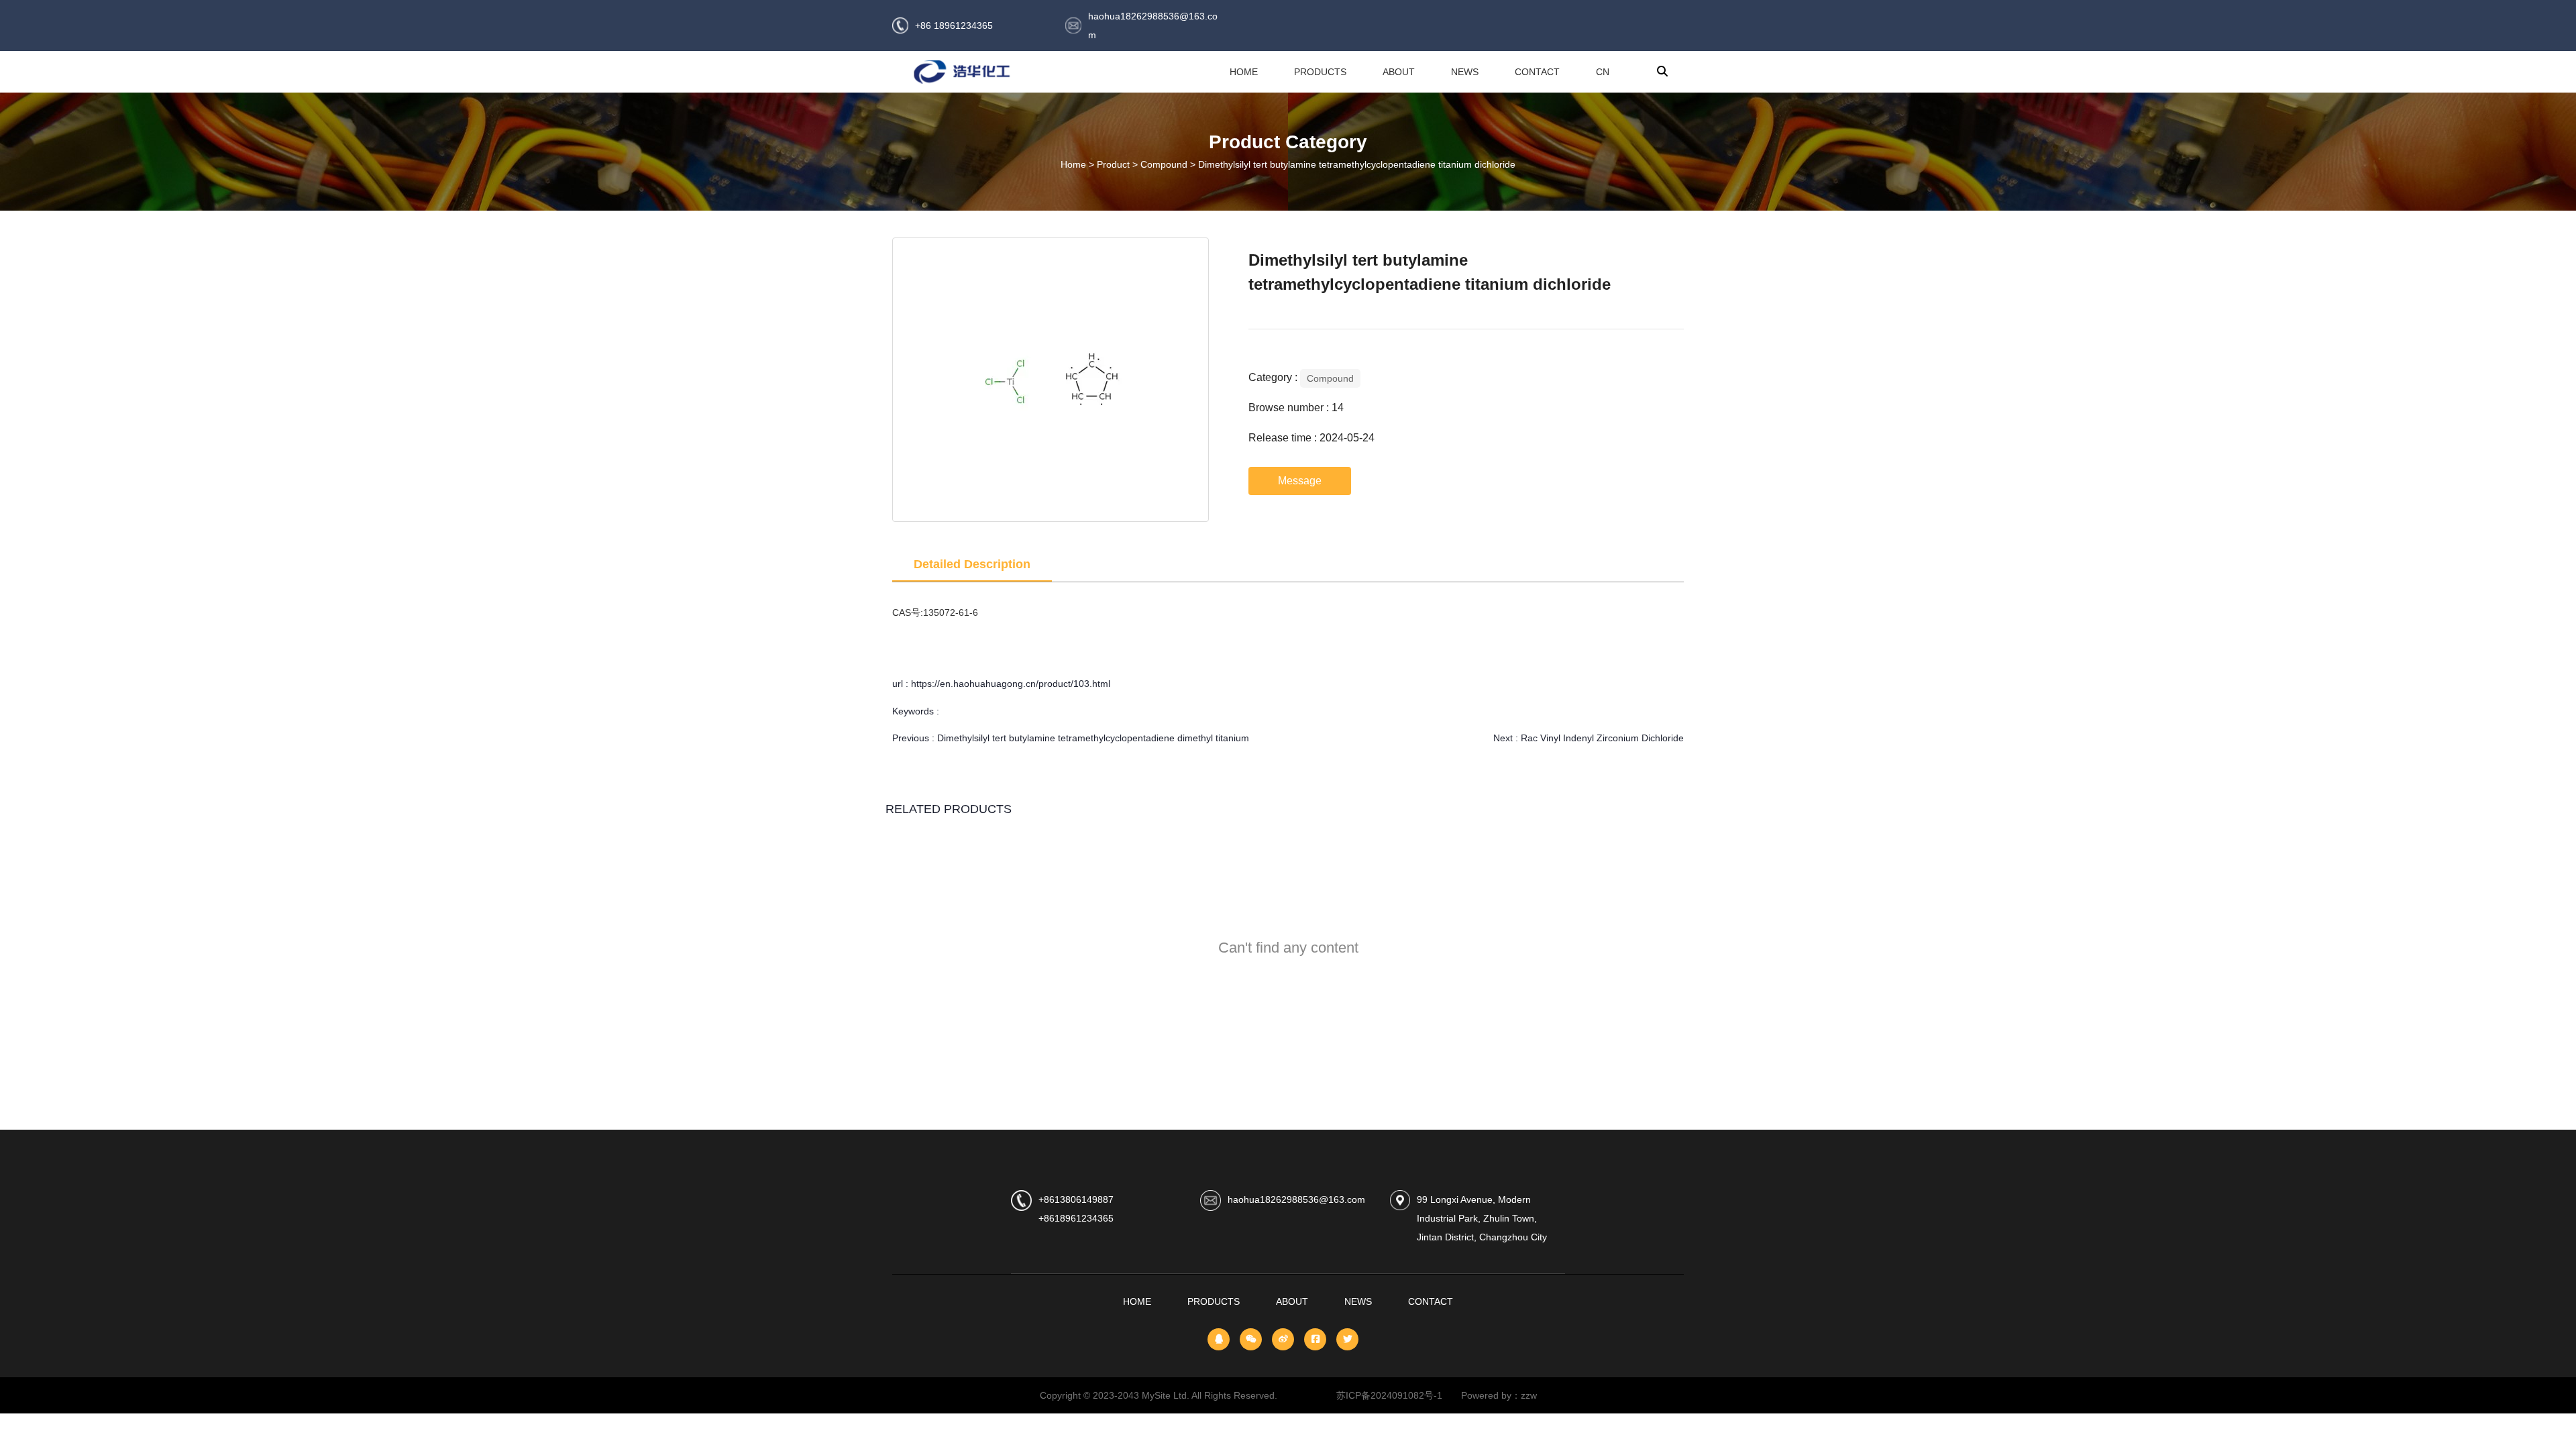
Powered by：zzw (1499, 1395)
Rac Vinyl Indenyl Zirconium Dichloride (1602, 738)
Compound (1164, 165)
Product (1113, 165)
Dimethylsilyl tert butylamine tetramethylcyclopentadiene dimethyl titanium (1093, 738)
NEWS (1465, 72)
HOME (1244, 72)
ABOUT (1399, 72)
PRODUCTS (1320, 72)
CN (1603, 72)
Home (1075, 165)
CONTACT (1537, 72)
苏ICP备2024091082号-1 (1399, 1395)
